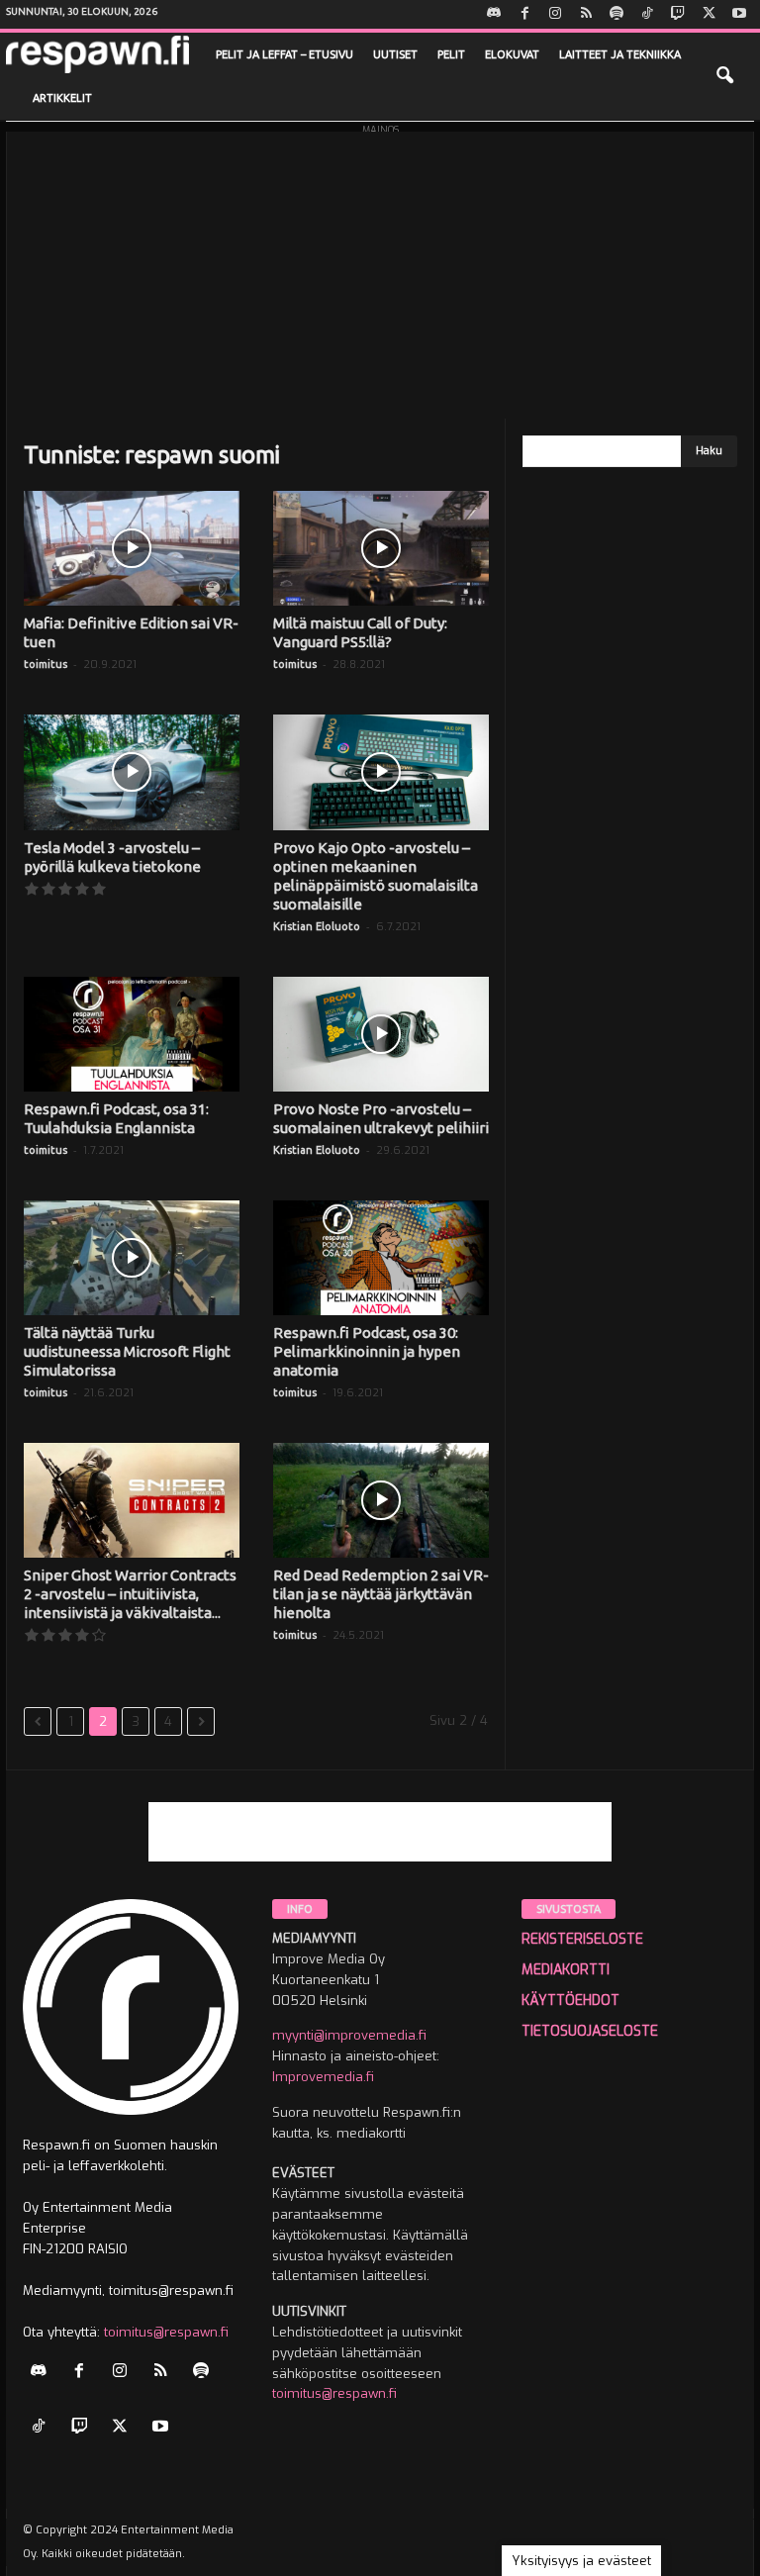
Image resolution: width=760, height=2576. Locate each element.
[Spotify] (617, 14)
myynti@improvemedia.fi (349, 2035)
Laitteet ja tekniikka (620, 54)
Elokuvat (512, 54)
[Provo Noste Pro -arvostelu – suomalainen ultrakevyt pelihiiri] (381, 1034)
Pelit (451, 54)
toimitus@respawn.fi (166, 2332)
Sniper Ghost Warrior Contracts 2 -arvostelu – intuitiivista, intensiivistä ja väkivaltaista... (130, 1594)
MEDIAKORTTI (566, 1970)
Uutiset (395, 54)
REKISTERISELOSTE (582, 1939)
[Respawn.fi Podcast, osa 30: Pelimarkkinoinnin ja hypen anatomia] (381, 1258)
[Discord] (494, 14)
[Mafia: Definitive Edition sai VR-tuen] (132, 548)
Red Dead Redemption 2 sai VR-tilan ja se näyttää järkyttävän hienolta (381, 1594)
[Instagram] (555, 14)
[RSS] (586, 14)
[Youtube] (739, 14)
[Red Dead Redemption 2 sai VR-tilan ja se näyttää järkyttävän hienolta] (381, 1500)
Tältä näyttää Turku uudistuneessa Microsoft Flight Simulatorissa (127, 1351)
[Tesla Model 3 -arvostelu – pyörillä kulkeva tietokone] (132, 772)
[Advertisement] (380, 270)
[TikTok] (647, 14)
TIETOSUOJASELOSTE (590, 2031)
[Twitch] (678, 14)
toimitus (46, 664)
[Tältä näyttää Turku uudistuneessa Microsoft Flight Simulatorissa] (132, 1258)
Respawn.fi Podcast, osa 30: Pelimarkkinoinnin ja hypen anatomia (367, 1351)
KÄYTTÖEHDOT (570, 2001)
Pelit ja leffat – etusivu (285, 54)
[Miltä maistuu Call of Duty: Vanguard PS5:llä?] (381, 548)
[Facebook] (524, 14)
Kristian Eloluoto (317, 926)
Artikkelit (62, 98)
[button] (724, 76)
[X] (709, 14)
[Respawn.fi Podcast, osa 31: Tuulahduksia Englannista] (132, 1034)
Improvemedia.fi (323, 2077)
